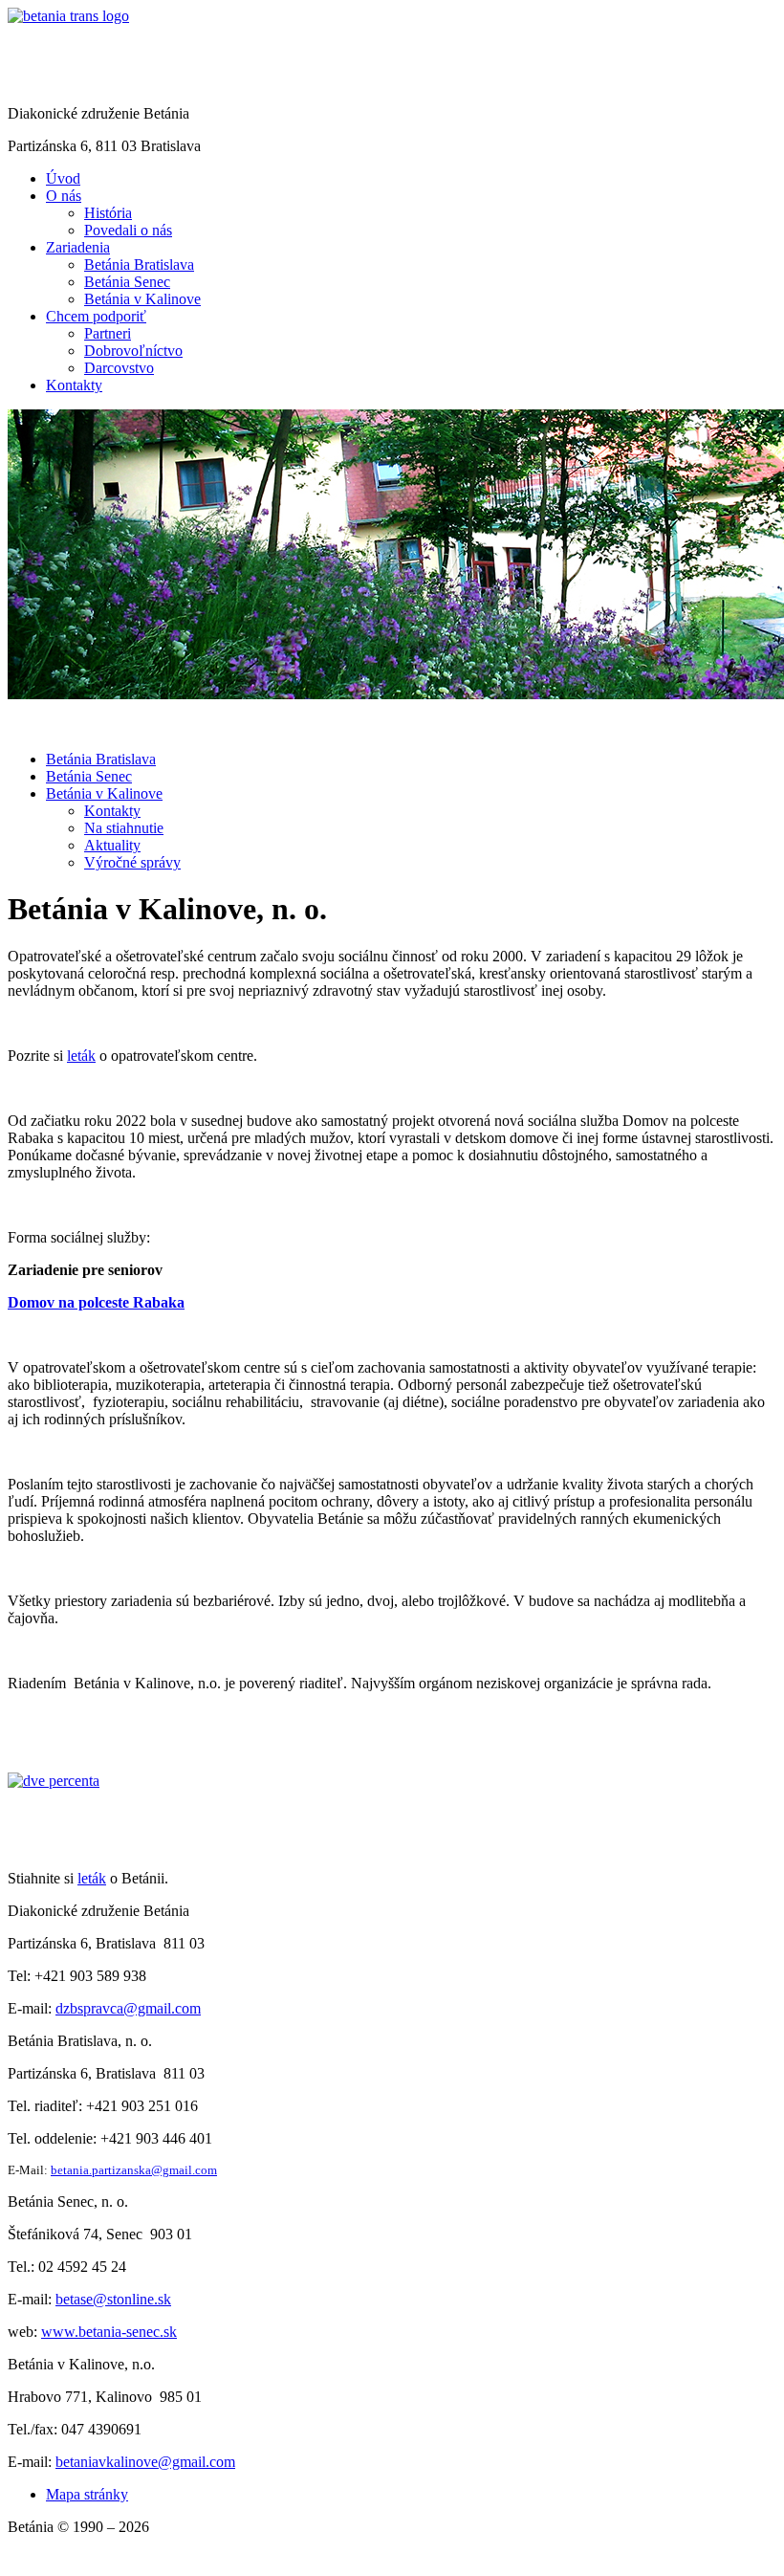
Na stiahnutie (124, 828)
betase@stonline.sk (113, 2299)
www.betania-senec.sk (109, 2332)
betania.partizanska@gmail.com (134, 2170)
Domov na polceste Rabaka (96, 1302)
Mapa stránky (87, 2494)
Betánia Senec (89, 776)
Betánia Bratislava (101, 759)
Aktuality (112, 845)
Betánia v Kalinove (104, 793)
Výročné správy (132, 862)
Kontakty (112, 811)
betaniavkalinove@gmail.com (145, 2462)
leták (81, 1056)
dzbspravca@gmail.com (128, 2008)
